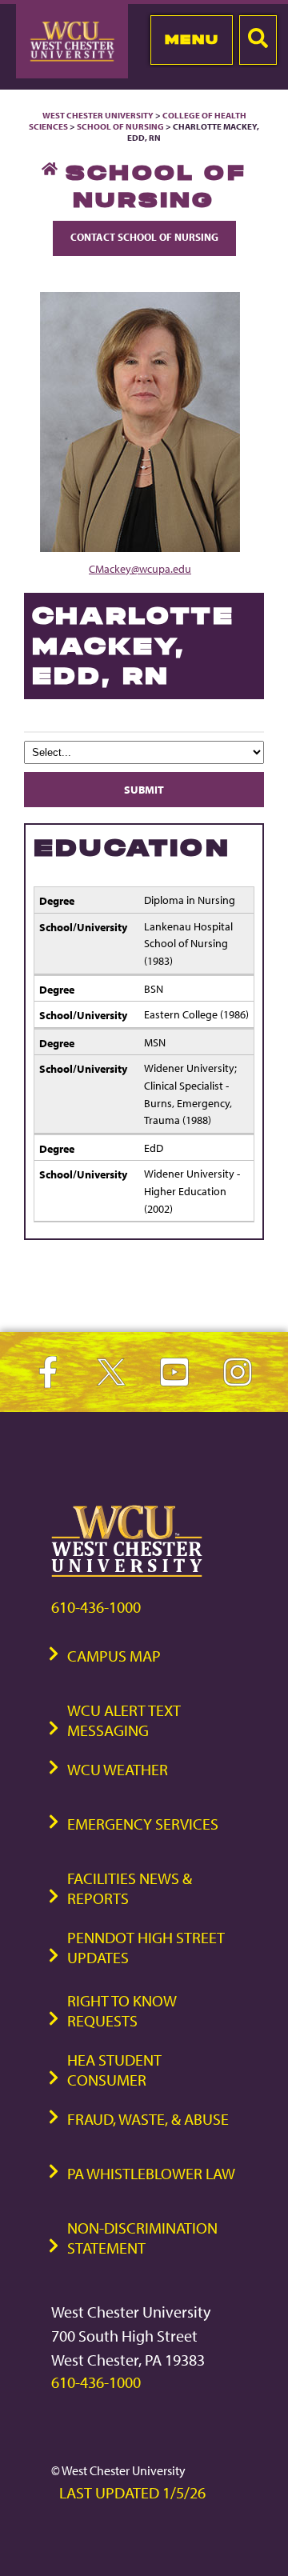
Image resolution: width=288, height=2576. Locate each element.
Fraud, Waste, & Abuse (148, 2119)
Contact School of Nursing (144, 237)
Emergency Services (143, 1824)
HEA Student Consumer (114, 2070)
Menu (192, 39)
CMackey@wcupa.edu (140, 568)
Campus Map (114, 1656)
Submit (144, 789)
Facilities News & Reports (130, 1888)
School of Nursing (120, 126)
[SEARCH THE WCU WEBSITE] (258, 40)
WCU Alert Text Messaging (124, 1720)
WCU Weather (118, 1769)
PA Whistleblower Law (151, 2173)
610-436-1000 (96, 1607)
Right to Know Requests (122, 2010)
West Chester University (98, 115)
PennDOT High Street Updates (146, 1947)
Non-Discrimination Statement (142, 2238)
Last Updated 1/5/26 (132, 2492)
